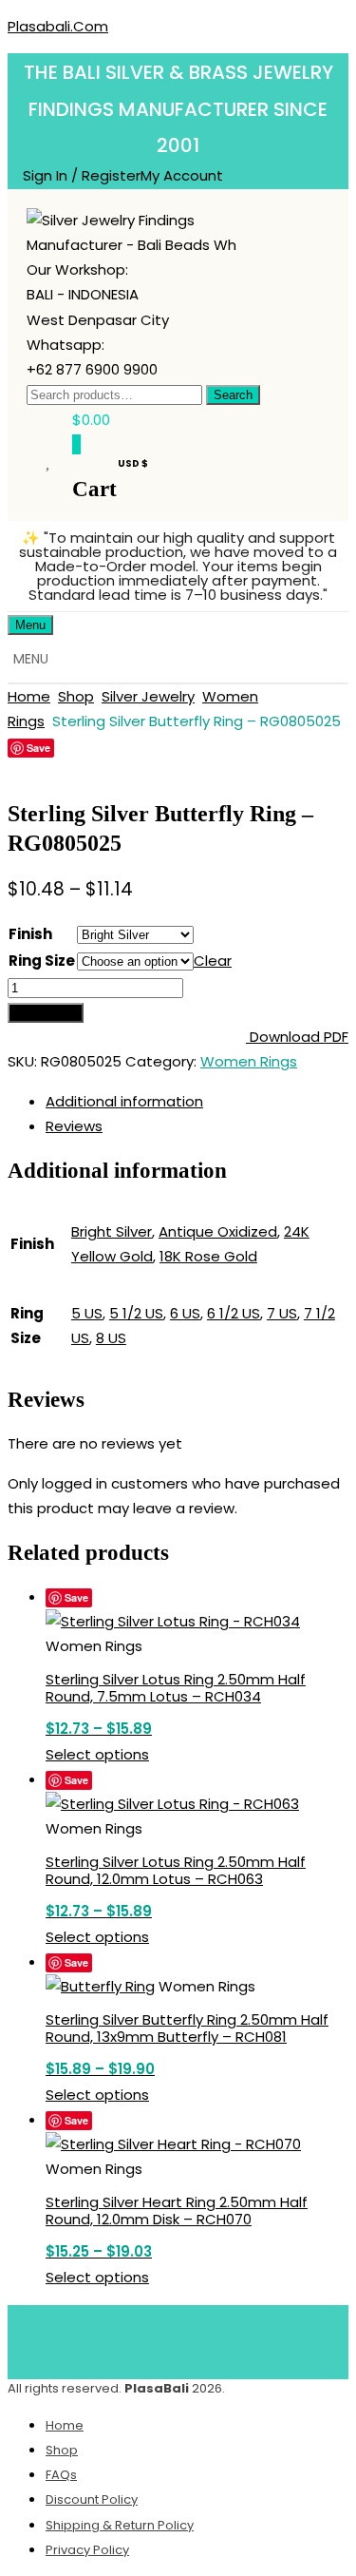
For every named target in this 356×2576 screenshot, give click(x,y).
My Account (182, 175)
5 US (87, 1313)
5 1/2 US (136, 1313)
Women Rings (249, 1061)
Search (233, 395)
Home (29, 696)
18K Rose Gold (208, 1256)
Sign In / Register (82, 175)
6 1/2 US (234, 1313)
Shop (76, 696)
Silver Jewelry (148, 696)
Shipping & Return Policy (120, 2525)
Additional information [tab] (124, 1101)
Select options (97, 1754)
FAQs (61, 2475)
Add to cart (46, 1013)
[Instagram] (262, 2338)
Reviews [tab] (74, 1126)
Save (38, 748)
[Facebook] (94, 2338)
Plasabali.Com (58, 26)
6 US (185, 1313)
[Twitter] (150, 2338)
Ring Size (42, 961)
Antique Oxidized (218, 1231)
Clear (213, 961)
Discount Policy (92, 2499)
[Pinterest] (206, 2338)
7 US (282, 1313)
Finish (30, 934)
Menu (30, 625)
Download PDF (297, 1037)
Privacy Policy (87, 2550)
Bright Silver (112, 1231)
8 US (111, 1338)
